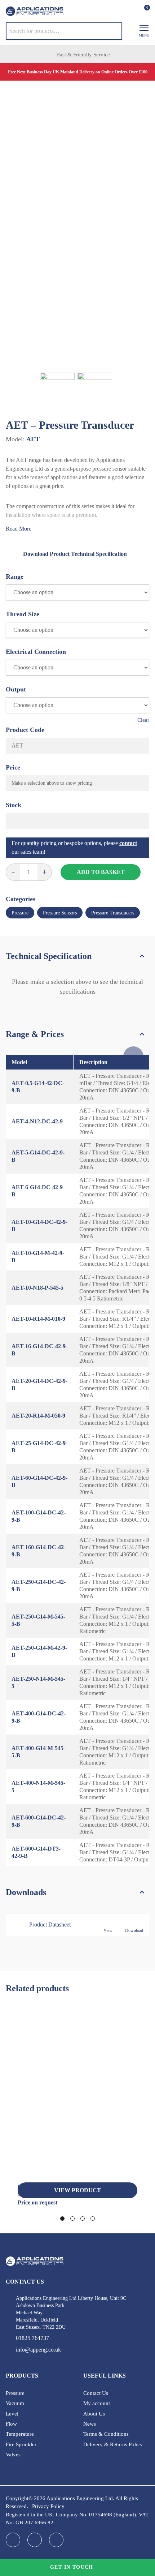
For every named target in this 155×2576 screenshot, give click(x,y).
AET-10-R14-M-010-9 (38, 1319)
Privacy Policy (48, 2506)
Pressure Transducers (113, 913)
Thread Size (23, 614)
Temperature (20, 2434)
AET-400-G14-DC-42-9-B (39, 1717)
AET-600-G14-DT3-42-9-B (36, 1852)
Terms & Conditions (106, 2434)
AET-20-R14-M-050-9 (38, 1416)
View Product (77, 2190)
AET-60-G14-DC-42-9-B (39, 1481)
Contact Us (96, 2393)
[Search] (111, 31)
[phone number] (99, 12)
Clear (143, 720)
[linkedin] (35, 2540)
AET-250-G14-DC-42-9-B (39, 1585)
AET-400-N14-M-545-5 (38, 1786)
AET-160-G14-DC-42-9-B (39, 1551)
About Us (94, 2414)
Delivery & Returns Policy (113, 2444)
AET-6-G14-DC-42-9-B (38, 1191)
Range (15, 577)
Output (16, 689)
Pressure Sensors (60, 913)
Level (12, 2414)
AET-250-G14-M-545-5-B (38, 1620)
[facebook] (13, 2540)
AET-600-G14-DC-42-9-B (39, 1821)
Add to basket (101, 872)
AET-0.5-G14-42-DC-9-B (38, 1087)
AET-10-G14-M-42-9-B (38, 1257)
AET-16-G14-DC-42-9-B (39, 1350)
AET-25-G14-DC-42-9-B (39, 1447)
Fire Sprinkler (21, 2444)
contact (128, 843)
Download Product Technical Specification (75, 554)
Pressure (20, 913)
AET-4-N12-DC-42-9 (37, 1121)
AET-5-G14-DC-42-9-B (38, 1156)
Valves (13, 2455)
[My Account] (131, 11)
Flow (11, 2424)
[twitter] (56, 2540)
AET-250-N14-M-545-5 (38, 1682)
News (90, 2424)
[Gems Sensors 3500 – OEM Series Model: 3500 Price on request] (77, 2097)
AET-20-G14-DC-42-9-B (39, 1385)
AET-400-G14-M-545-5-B (38, 1752)
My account (97, 2403)
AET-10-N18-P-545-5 (37, 1288)
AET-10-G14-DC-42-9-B (39, 1225)
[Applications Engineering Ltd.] (35, 11)
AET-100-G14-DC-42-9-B (39, 1516)
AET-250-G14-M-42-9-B (39, 1651)
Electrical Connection (36, 652)
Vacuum (15, 2403)
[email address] (113, 12)
